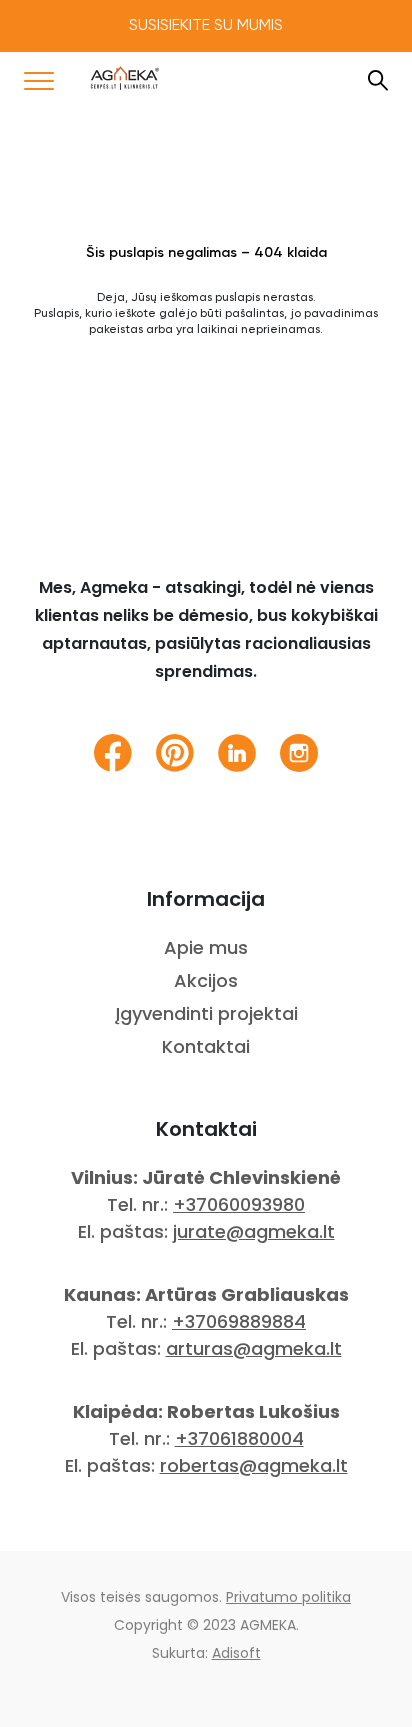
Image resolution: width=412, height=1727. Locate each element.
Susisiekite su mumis (206, 26)
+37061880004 (239, 1438)
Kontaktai (206, 1046)
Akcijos (206, 980)
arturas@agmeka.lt (254, 1348)
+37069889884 (239, 1321)
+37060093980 (239, 1204)
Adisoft (236, 1653)
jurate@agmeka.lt (254, 1231)
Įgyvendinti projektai (206, 1013)
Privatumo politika (288, 1597)
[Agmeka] (125, 78)
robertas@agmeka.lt (254, 1465)
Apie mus (206, 947)
